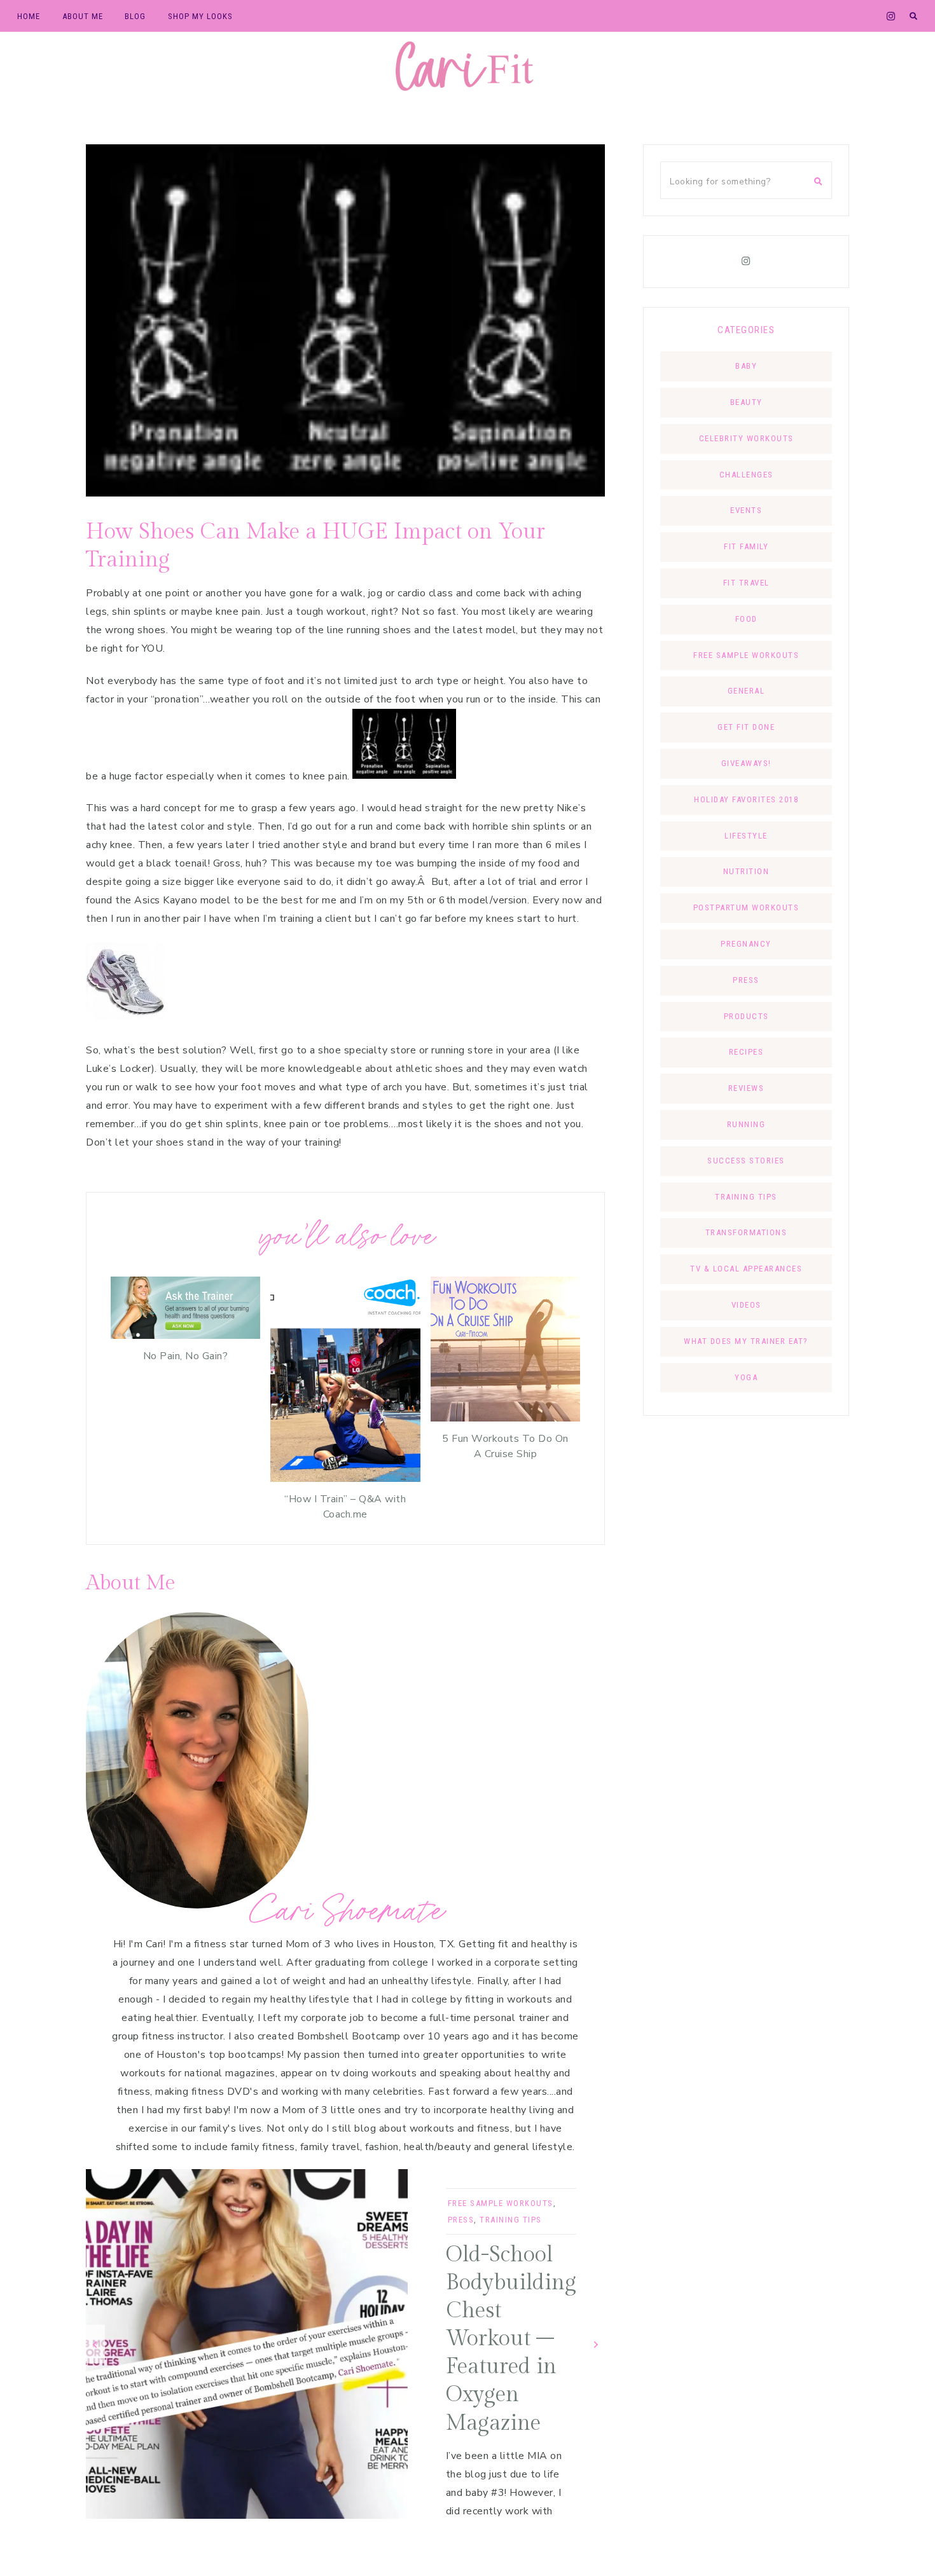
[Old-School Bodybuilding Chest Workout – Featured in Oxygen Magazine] (247, 2344)
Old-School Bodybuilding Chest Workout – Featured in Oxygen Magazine (511, 2339)
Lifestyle (746, 836)
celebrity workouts (746, 438)
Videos (746, 1305)
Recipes (746, 1052)
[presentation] (95, 2344)
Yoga (746, 1377)
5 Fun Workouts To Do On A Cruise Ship (505, 1446)
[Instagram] (746, 261)
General (746, 691)
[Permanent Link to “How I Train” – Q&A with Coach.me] (345, 1479)
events (746, 510)
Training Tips (511, 2220)
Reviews (746, 1088)
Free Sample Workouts (501, 2203)
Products (746, 1016)
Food (746, 619)
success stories (746, 1161)
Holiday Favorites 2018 (746, 799)
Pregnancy (746, 944)
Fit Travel (746, 583)
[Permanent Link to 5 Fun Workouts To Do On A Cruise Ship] (505, 1418)
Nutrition (746, 871)
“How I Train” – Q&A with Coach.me (345, 1507)
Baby (746, 366)
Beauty (746, 402)
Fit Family (746, 546)
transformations (746, 1232)
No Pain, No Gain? (186, 1356)
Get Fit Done (746, 727)
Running (746, 1124)
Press (461, 2220)
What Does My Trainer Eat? (746, 1341)
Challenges (746, 475)
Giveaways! (746, 763)
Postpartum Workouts (746, 908)
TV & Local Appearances (746, 1269)
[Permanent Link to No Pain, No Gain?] (185, 1336)
